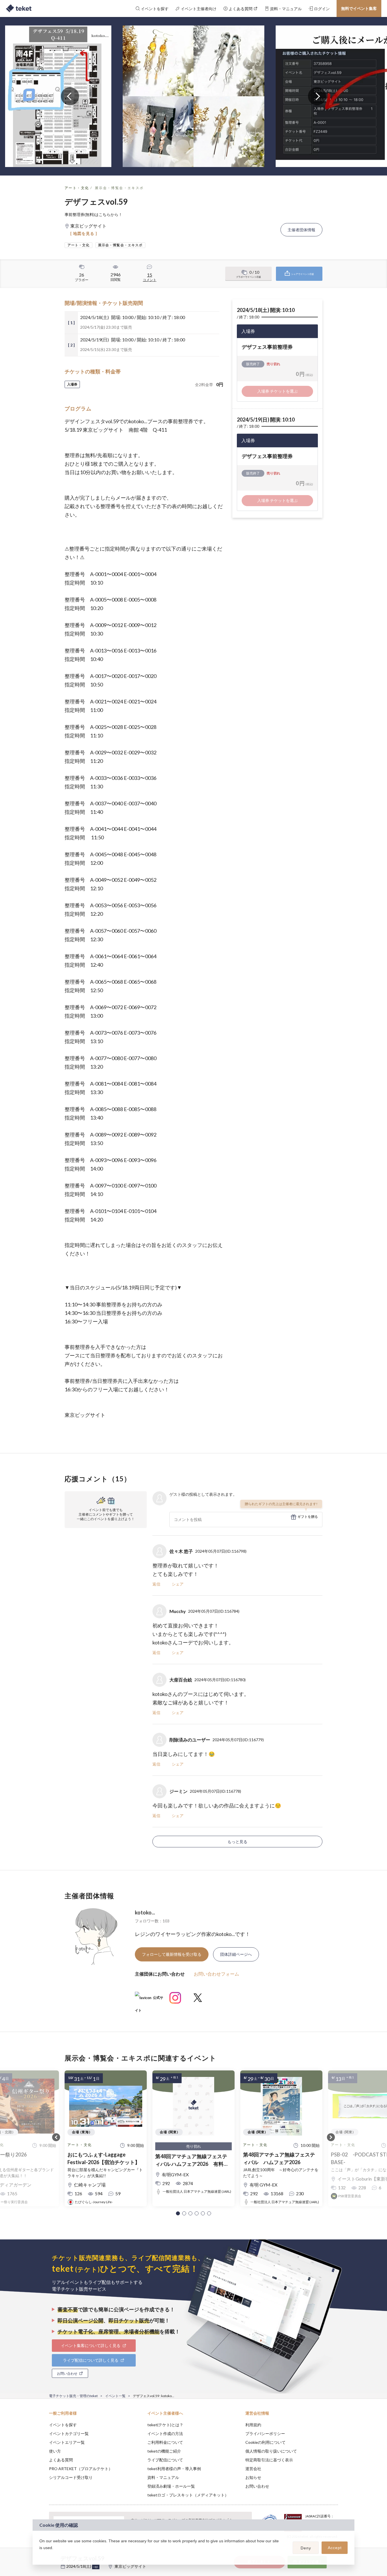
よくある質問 (61, 2460)
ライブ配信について (165, 2460)
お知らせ (253, 2477)
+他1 (96, 2567)
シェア (178, 1584)
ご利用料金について (165, 2442)
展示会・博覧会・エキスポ (119, 188)
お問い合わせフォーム (216, 1974)
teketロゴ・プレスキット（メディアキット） (188, 2495)
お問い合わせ (257, 2486)
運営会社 (253, 2469)
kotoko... (145, 1912)
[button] (178, 2213)
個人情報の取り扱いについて (271, 2451)
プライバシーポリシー (265, 2433)
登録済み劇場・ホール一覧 (171, 2486)
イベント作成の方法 (165, 2433)
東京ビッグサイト (130, 2566)
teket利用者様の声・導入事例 (174, 2469)
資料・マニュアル (163, 2477)
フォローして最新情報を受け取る (172, 1954)
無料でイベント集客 (359, 8)
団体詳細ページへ (236, 1954)
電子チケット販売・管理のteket (73, 2396)
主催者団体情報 (301, 230)
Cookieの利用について (265, 2442)
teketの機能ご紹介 (164, 2451)
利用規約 (253, 2425)
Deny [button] (306, 2548)
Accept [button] (335, 2548)
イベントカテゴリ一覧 (69, 2433)
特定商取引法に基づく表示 (269, 2460)
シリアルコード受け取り (71, 2477)
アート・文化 (77, 188)
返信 (156, 1584)
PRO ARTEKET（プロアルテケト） (81, 2469)
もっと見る (237, 1842)
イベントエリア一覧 (67, 2442)
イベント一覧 (115, 2396)
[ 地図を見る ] (84, 233)
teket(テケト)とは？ (165, 2425)
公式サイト (149, 2000)
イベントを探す (63, 2425)
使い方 (55, 2451)
